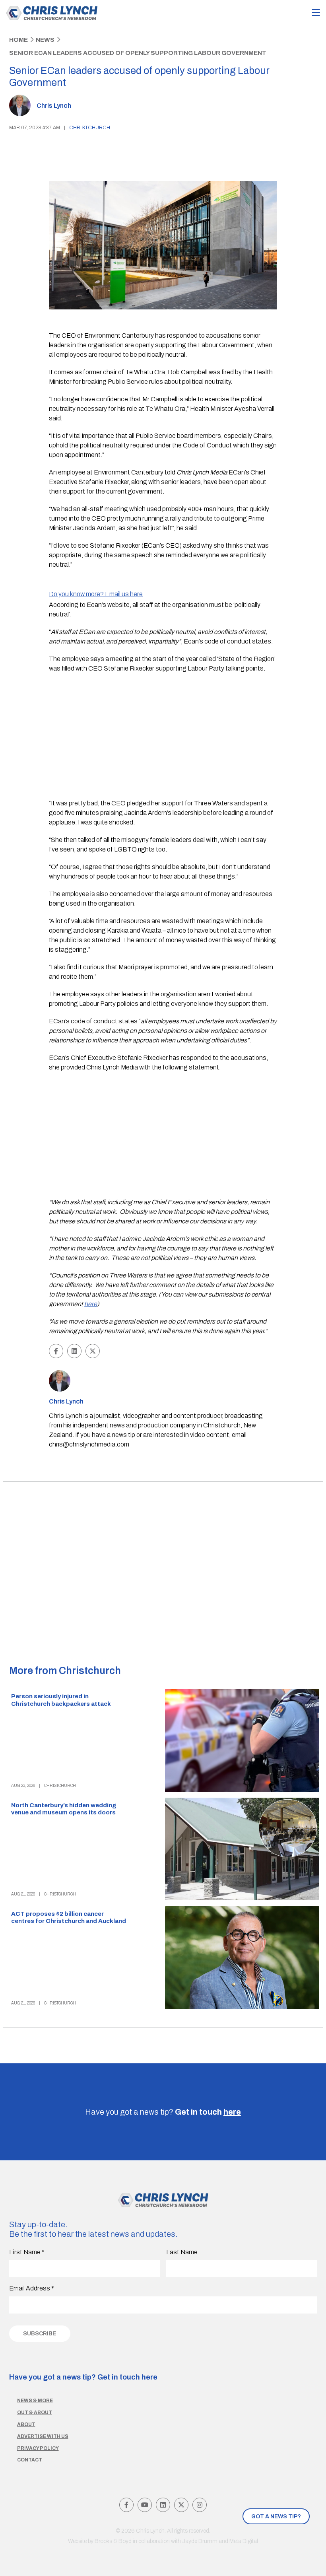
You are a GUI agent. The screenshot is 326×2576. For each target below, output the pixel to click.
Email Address (32, 2288)
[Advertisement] (163, 737)
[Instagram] (200, 2505)
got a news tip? (276, 2517)
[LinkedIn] (163, 2505)
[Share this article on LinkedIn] (74, 1351)
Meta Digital (244, 2541)
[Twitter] (181, 2505)
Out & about (35, 2413)
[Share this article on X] (93, 1351)
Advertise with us (43, 2436)
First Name (27, 2252)
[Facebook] (126, 2505)
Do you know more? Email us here (96, 594)
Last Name (182, 2252)
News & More (35, 2401)
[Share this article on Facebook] (56, 1351)
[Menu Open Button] (316, 13)
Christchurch (90, 128)
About (26, 2424)
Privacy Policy (38, 2448)
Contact (30, 2460)
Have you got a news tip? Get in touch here (83, 2377)
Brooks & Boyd (113, 2541)
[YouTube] (145, 2505)
